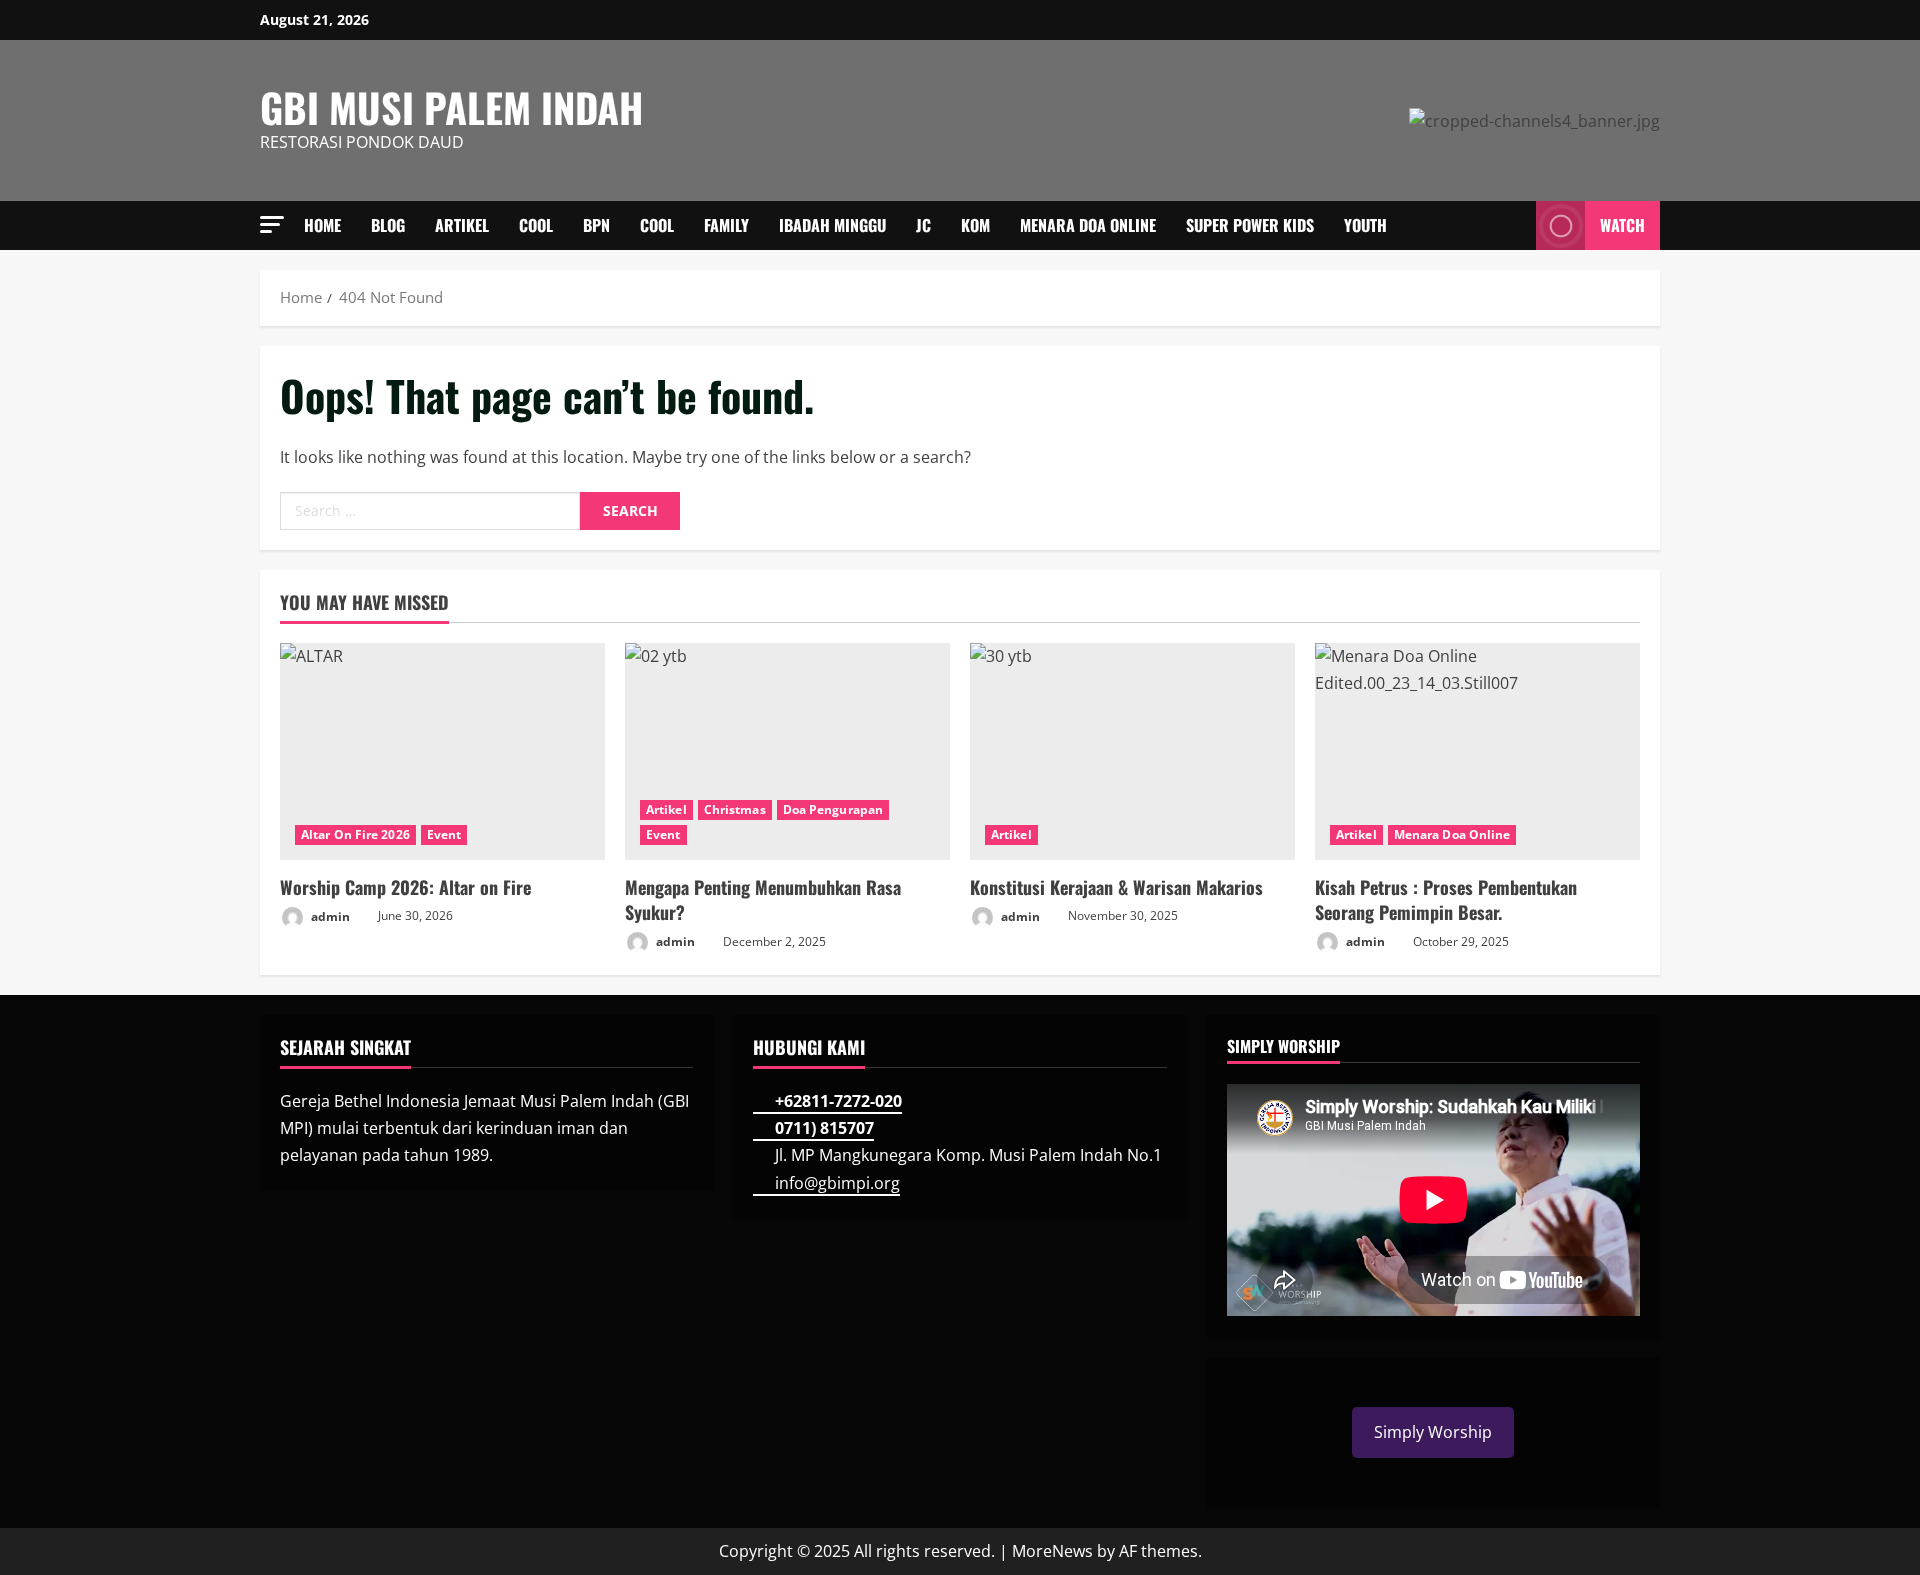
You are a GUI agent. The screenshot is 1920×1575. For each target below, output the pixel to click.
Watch (1622, 225)
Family (726, 225)
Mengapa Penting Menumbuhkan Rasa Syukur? (763, 899)
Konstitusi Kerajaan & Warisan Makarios (1116, 887)
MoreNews (1052, 1551)
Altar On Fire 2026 (355, 834)
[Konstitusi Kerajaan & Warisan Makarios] (1132, 751)
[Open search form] (1515, 226)
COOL (536, 225)
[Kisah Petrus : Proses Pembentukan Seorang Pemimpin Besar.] (1477, 751)
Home (322, 225)
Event (444, 834)
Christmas (735, 809)
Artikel (462, 225)
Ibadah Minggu (832, 225)
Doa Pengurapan (833, 809)
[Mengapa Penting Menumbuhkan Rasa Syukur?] (787, 751)
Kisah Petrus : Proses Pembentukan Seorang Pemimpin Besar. (1446, 899)
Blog (388, 225)
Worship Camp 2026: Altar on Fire (405, 887)
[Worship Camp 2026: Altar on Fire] (442, 751)
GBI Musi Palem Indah (451, 107)
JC (923, 225)
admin (329, 915)
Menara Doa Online (1088, 225)
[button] (272, 224)
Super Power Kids (1250, 225)
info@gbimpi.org (837, 1183)
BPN (596, 225)
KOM (975, 225)
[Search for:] (430, 511)
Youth (1365, 225)
